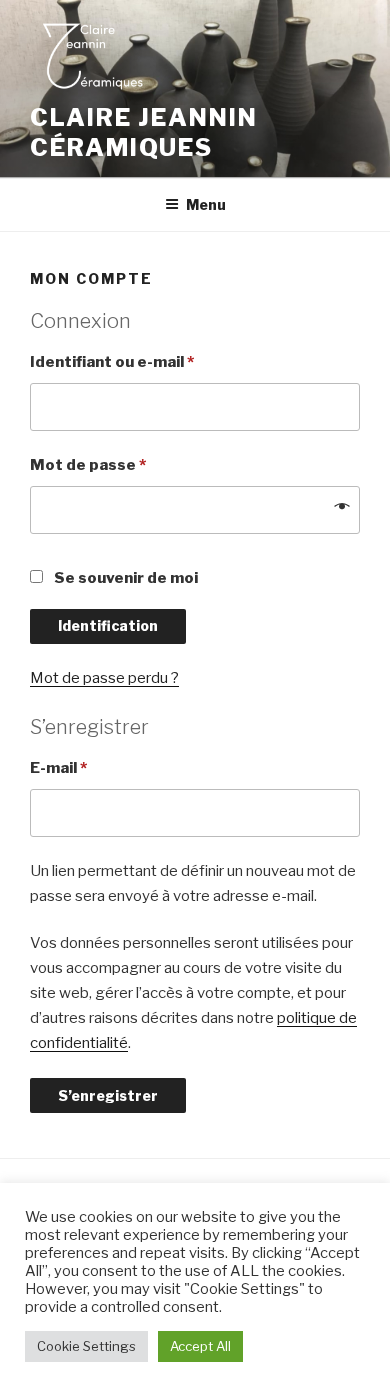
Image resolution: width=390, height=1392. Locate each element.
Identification (108, 625)
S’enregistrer (108, 1095)
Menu (206, 204)
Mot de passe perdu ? (104, 678)
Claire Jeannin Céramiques (144, 132)
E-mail (58, 768)
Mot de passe (88, 465)
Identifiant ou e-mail (112, 362)
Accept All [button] (200, 1346)
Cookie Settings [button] (86, 1346)
